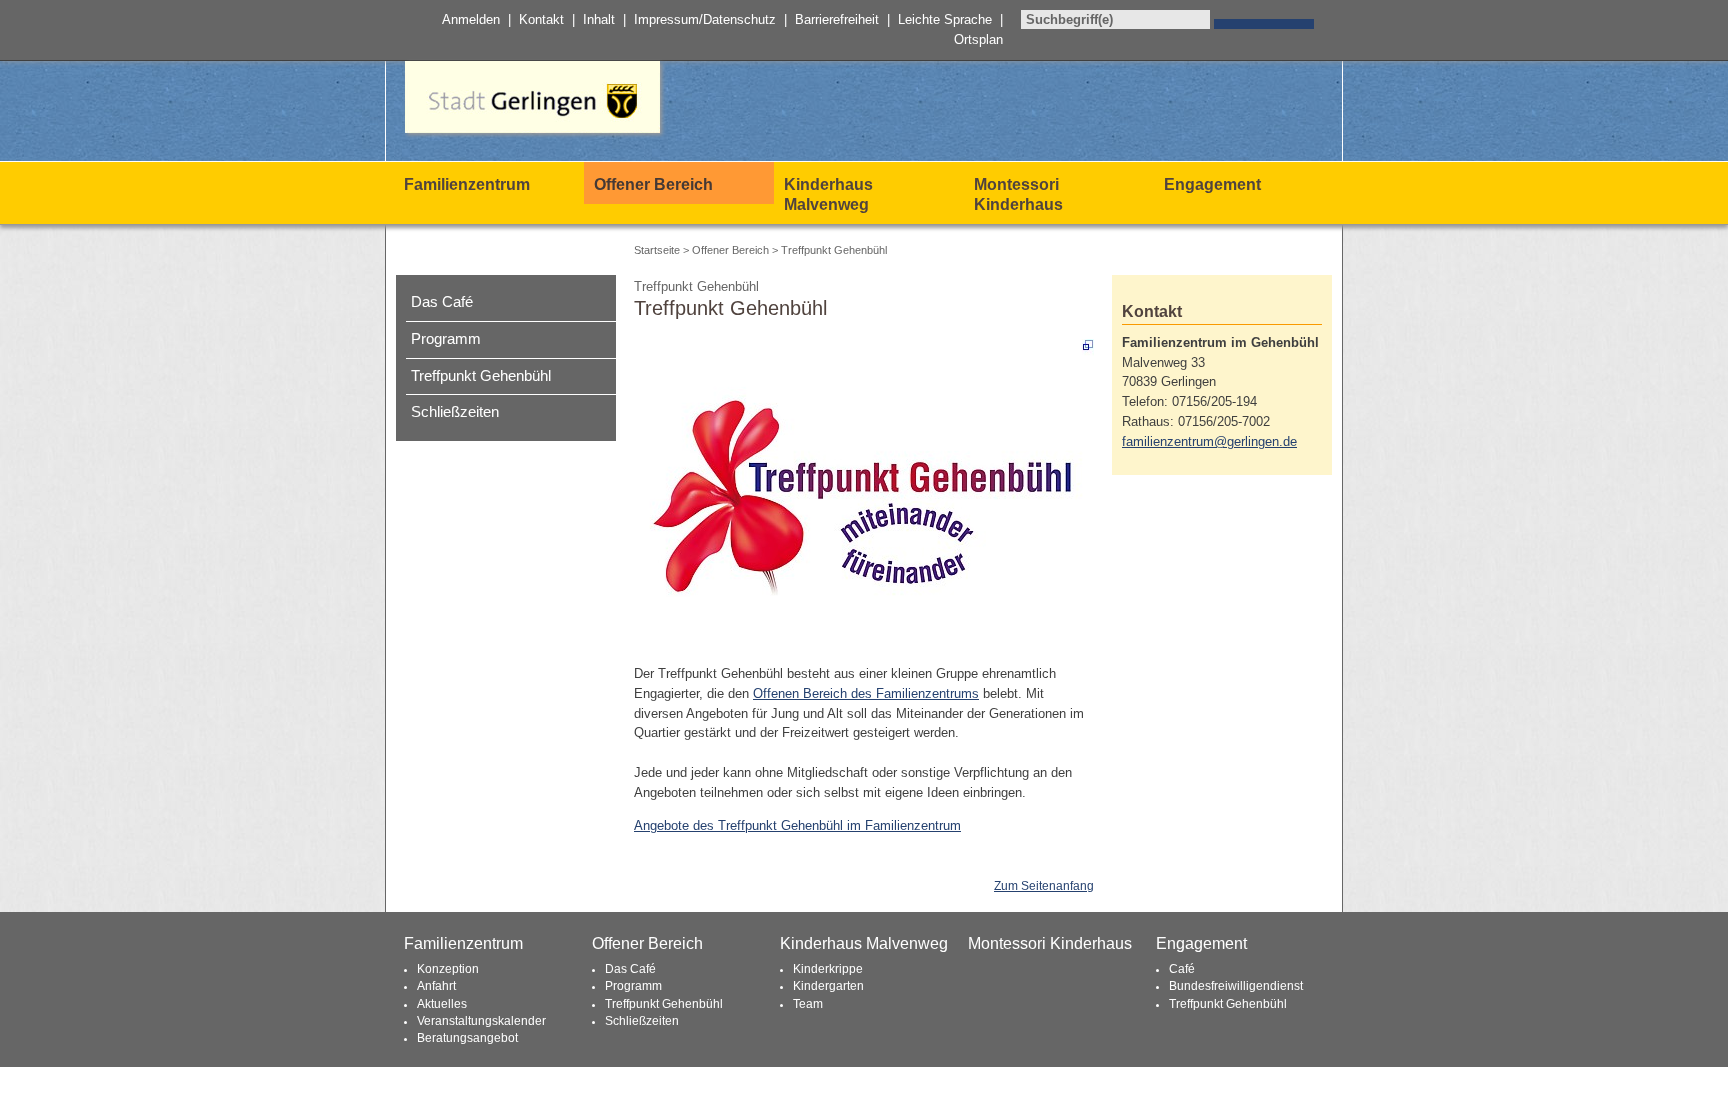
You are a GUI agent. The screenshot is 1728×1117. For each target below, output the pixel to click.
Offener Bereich (653, 184)
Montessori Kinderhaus (1018, 194)
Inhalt (599, 19)
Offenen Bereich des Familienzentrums (866, 693)
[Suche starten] (1264, 24)
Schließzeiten (455, 412)
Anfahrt (436, 986)
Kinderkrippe (828, 969)
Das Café (442, 302)
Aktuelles (442, 1004)
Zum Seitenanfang (1044, 886)
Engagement (1212, 184)
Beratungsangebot (467, 1038)
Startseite (657, 250)
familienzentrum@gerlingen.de (1209, 441)
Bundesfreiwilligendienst (1236, 986)
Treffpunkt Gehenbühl (481, 376)
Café (1182, 969)
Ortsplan (978, 39)
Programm (446, 339)
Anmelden (471, 19)
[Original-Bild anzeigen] (864, 491)
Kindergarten (828, 986)
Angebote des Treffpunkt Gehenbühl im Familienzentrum (797, 825)
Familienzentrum (467, 184)
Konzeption (448, 969)
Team (808, 1004)
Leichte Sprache (945, 19)
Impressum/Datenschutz (705, 19)
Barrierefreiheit (837, 19)
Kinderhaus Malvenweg (828, 194)
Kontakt (541, 19)
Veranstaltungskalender (481, 1021)
